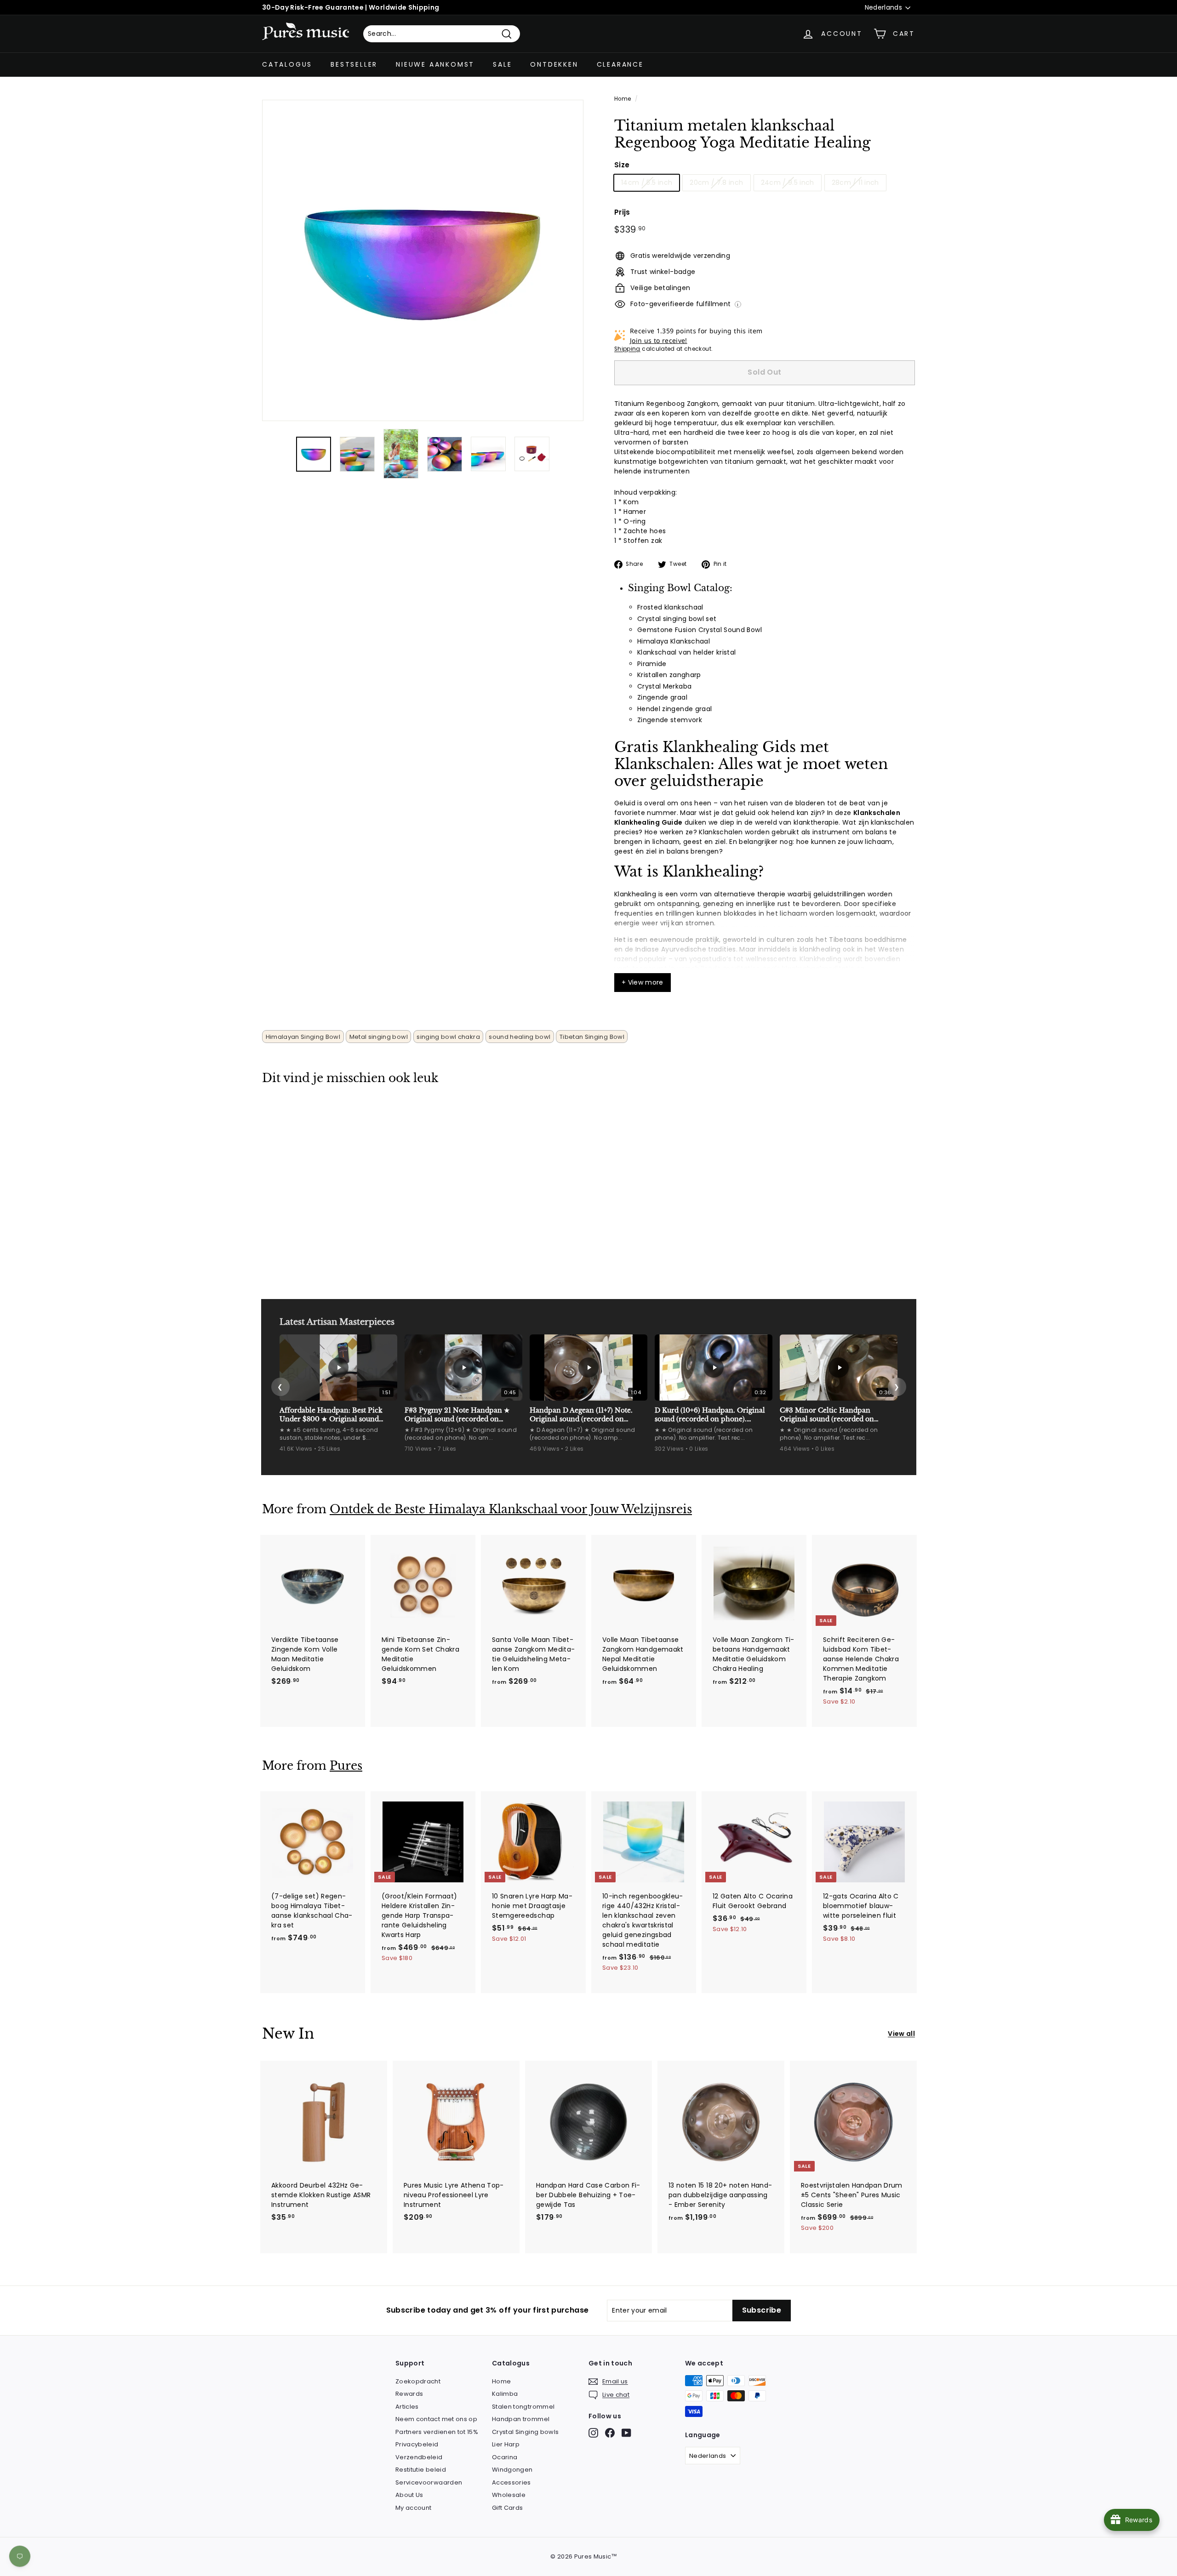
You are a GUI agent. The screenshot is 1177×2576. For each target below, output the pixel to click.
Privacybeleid (417, 2444)
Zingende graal (662, 697)
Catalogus (287, 64)
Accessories (511, 2482)
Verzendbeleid (419, 2457)
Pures (346, 1766)
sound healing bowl (520, 1037)
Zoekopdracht (418, 2381)
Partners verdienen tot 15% (437, 2432)
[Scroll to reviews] (765, 157)
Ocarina (505, 2457)
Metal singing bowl (379, 1037)
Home (623, 99)
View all (901, 2034)
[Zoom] (423, 260)
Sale (502, 64)
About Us (409, 2495)
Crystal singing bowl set (677, 619)
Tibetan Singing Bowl (592, 1037)
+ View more (643, 982)
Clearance (620, 64)
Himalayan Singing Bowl (303, 1037)
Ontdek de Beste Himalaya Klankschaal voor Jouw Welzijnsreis (511, 1509)
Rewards (409, 2394)
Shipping (627, 349)
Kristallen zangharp (669, 675)
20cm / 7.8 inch (716, 182)
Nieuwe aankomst (435, 64)
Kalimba (505, 2394)
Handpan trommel (521, 2419)
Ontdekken (554, 64)
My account (414, 2508)
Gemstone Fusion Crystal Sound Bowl (700, 630)
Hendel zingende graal (674, 709)
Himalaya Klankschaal (674, 641)
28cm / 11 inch (855, 182)
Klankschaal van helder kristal (687, 652)
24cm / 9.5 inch (788, 182)
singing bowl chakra (448, 1037)
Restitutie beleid (421, 2470)
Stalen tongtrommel (523, 2407)
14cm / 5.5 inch (647, 182)
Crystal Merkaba (664, 686)
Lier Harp (506, 2444)
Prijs (622, 212)
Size (622, 165)
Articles (407, 2407)
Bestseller (354, 64)
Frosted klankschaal (670, 607)
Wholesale (509, 2495)
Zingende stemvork (670, 720)
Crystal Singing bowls (525, 2432)
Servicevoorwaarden (429, 2482)
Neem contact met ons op (436, 2419)
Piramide (652, 664)
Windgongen (512, 2470)
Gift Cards (508, 2508)
